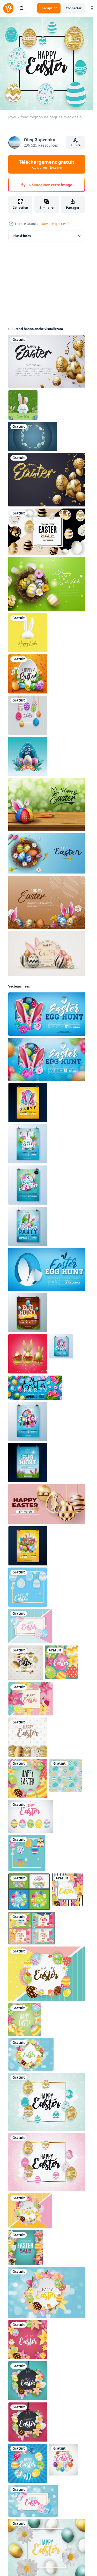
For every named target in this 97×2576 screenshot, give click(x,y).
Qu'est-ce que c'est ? (55, 224)
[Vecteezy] (8, 8)
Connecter (74, 8)
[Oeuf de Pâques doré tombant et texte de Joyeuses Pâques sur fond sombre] (48, 480)
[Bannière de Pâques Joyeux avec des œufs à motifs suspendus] (28, 715)
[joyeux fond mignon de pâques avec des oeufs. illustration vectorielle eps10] (48, 1974)
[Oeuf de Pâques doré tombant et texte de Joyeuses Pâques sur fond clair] (48, 362)
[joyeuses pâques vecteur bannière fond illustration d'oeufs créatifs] (48, 902)
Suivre (76, 145)
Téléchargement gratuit (47, 164)
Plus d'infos (22, 236)
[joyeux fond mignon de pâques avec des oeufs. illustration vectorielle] (28, 1587)
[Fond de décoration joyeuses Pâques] (48, 584)
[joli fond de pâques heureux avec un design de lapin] (28, 633)
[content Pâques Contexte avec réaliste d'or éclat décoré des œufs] (28, 1354)
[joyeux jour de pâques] (23, 405)
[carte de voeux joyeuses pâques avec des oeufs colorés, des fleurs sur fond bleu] (28, 674)
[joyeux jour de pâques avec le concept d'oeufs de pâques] (28, 756)
